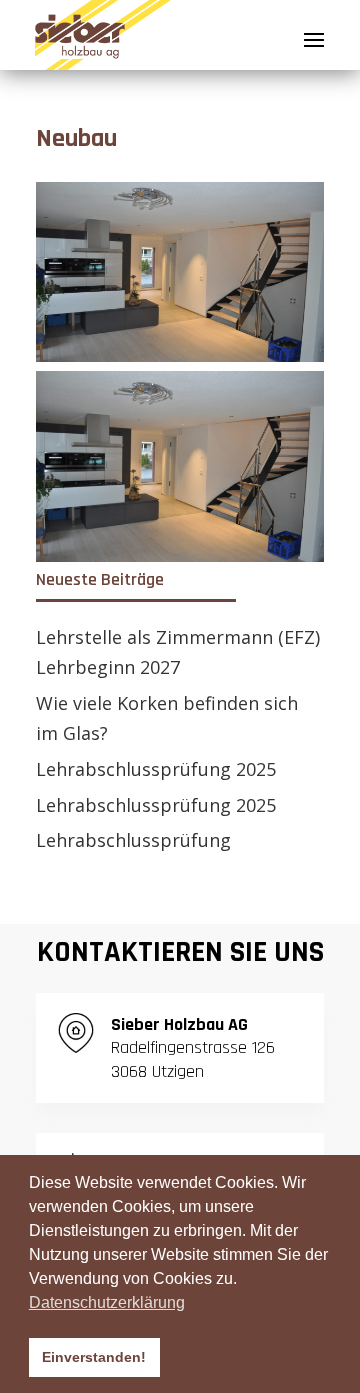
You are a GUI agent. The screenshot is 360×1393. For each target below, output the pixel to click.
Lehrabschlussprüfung (133, 840)
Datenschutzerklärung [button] (107, 1302)
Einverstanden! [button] (94, 1357)
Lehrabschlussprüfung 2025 (156, 769)
